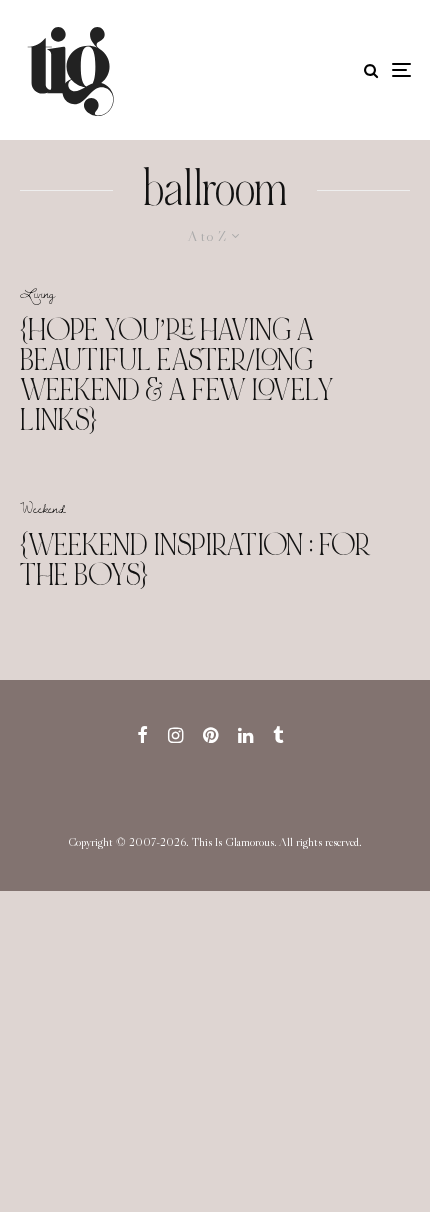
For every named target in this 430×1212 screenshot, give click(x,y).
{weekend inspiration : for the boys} (195, 560)
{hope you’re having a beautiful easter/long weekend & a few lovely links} (177, 375)
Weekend (43, 508)
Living (37, 293)
